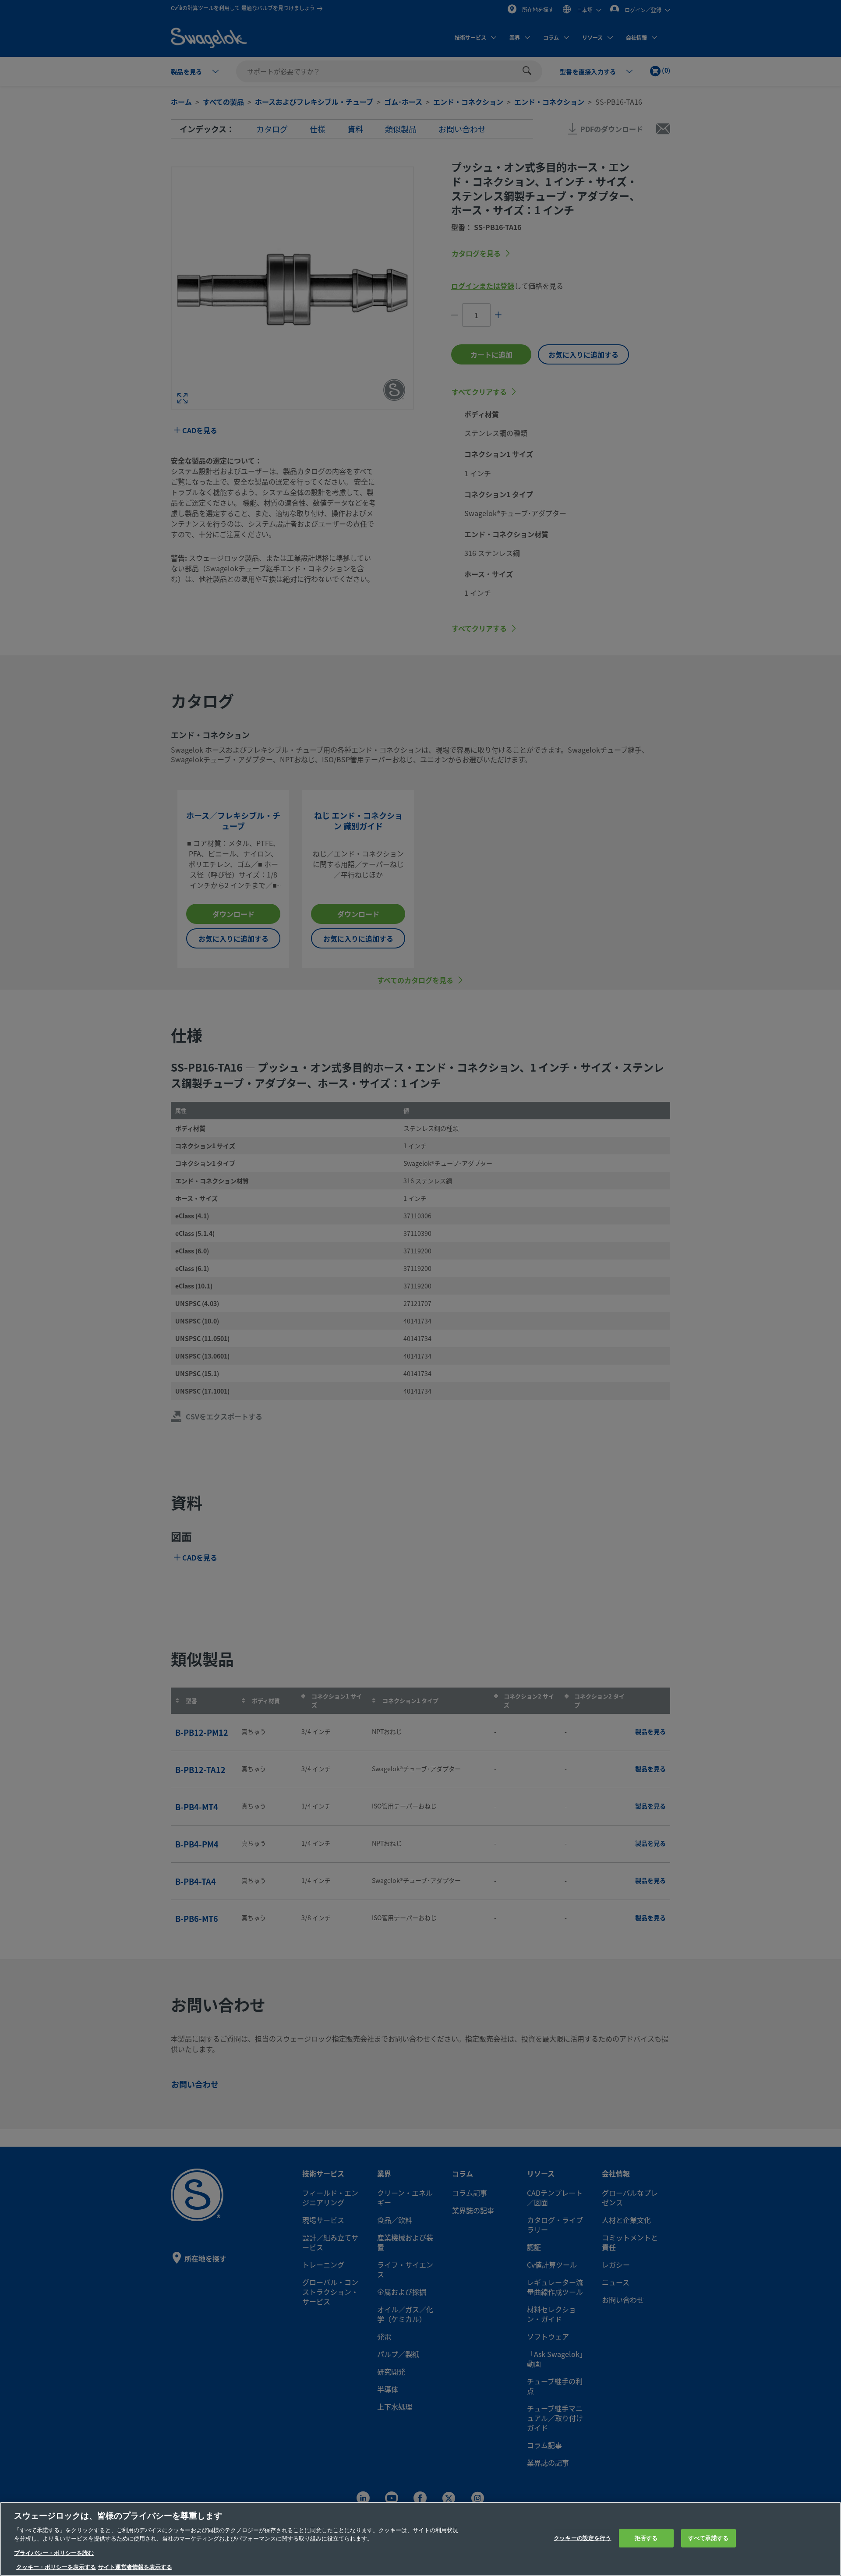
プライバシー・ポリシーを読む (54, 2553)
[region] (420, 2539)
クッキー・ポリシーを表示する (56, 2567)
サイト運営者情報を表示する (135, 2567)
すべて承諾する (708, 2538)
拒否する (646, 2538)
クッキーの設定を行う (582, 2538)
